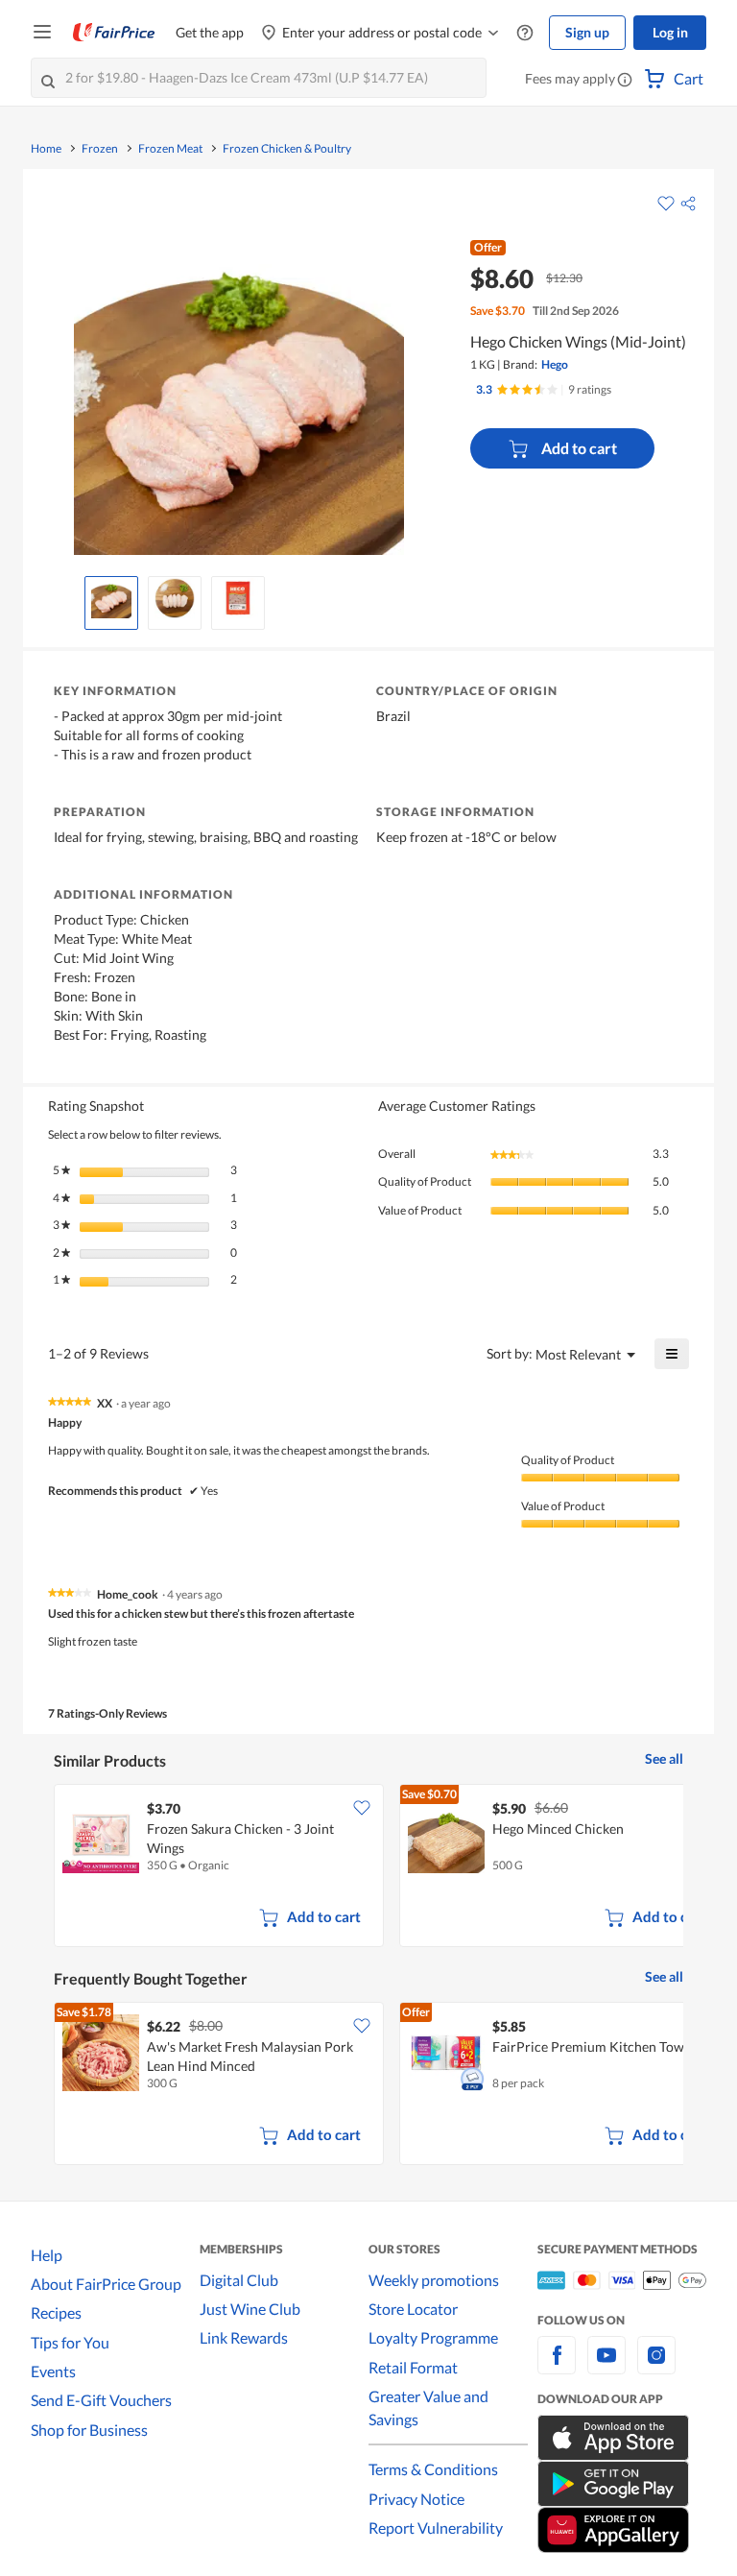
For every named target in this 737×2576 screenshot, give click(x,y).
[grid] (368, 1867)
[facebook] (557, 2366)
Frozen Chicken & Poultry (287, 149)
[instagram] (656, 2366)
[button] (625, 81)
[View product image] (111, 598)
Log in (670, 32)
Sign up (587, 32)
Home (46, 149)
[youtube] (606, 2366)
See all (664, 1758)
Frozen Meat (170, 149)
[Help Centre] (525, 33)
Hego (555, 364)
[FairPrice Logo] (114, 33)
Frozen (100, 149)
